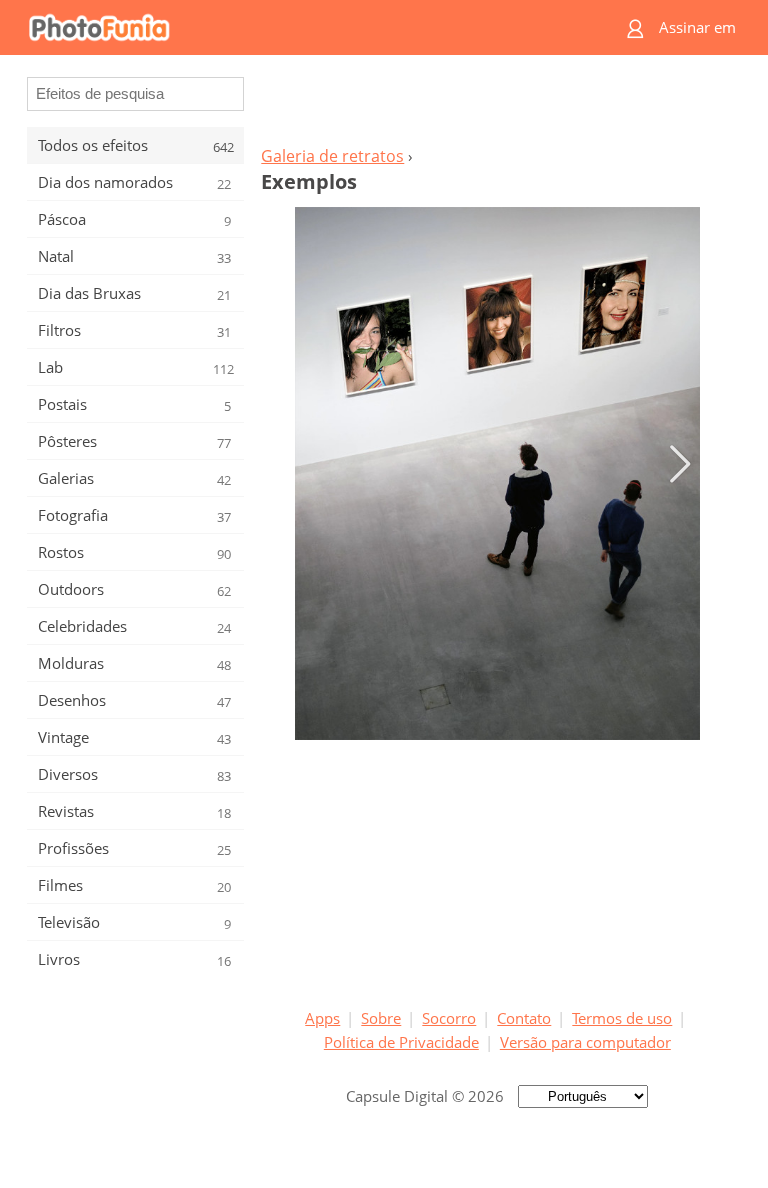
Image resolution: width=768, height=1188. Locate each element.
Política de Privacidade (401, 1042)
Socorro (449, 1018)
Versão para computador (585, 1042)
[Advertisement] (497, 106)
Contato (524, 1018)
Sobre (381, 1018)
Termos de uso (622, 1018)
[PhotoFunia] (306, 27)
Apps (322, 1018)
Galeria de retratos (332, 156)
